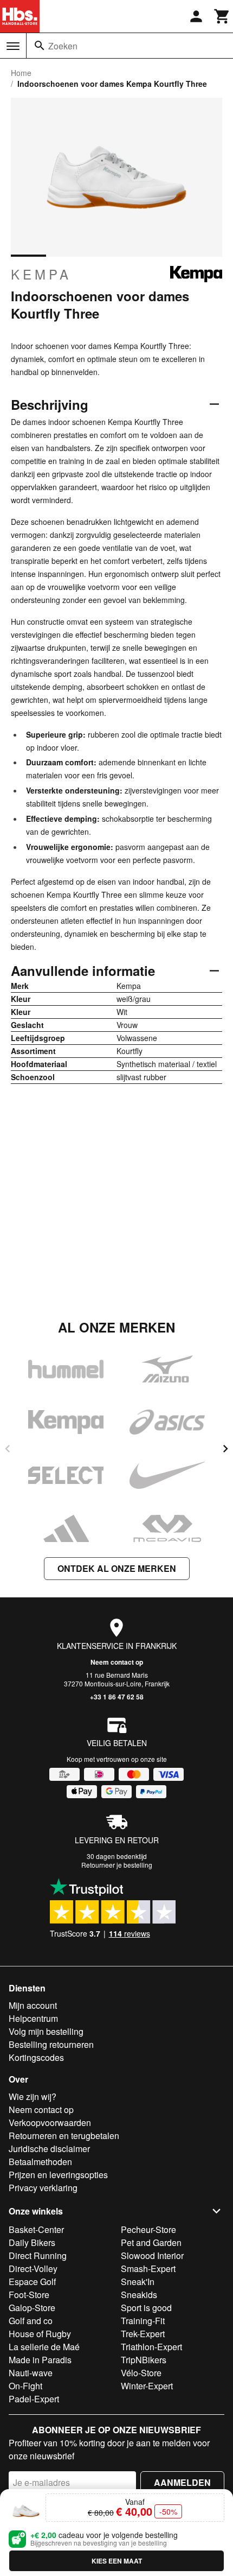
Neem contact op (117, 1662)
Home (21, 73)
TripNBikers (144, 2360)
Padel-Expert (34, 2399)
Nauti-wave (31, 2373)
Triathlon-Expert (151, 2347)
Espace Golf (32, 2282)
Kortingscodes (36, 2057)
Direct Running (38, 2255)
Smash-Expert (148, 2269)
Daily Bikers (32, 2242)
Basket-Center (36, 2229)
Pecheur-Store (148, 2229)
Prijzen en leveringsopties (58, 2175)
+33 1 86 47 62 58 (117, 1697)
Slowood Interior (152, 2255)
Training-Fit (143, 2321)
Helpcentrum (33, 2018)
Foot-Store (29, 2295)
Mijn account (33, 2005)
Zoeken (63, 46)
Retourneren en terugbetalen (64, 2136)
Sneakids (139, 2295)
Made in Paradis (40, 2360)
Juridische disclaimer (49, 2149)
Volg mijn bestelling (46, 2031)
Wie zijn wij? (33, 2096)
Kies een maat (117, 2561)
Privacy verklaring (43, 2188)
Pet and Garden (151, 2242)
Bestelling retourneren (51, 2044)
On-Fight (25, 2386)
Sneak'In (138, 2282)
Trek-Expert (143, 2334)
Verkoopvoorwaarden (50, 2123)
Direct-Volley (33, 2269)
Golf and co (31, 2321)
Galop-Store (32, 2308)
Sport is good (146, 2308)
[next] (225, 1449)
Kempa (41, 274)
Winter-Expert (147, 2386)
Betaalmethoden (40, 2162)
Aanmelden (182, 2482)
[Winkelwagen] (222, 16)
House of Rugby (40, 2334)
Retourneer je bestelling (117, 1865)
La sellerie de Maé (44, 2347)
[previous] (8, 1449)
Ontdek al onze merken (117, 1568)
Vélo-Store (141, 2373)
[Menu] (13, 46)
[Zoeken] (40, 46)
